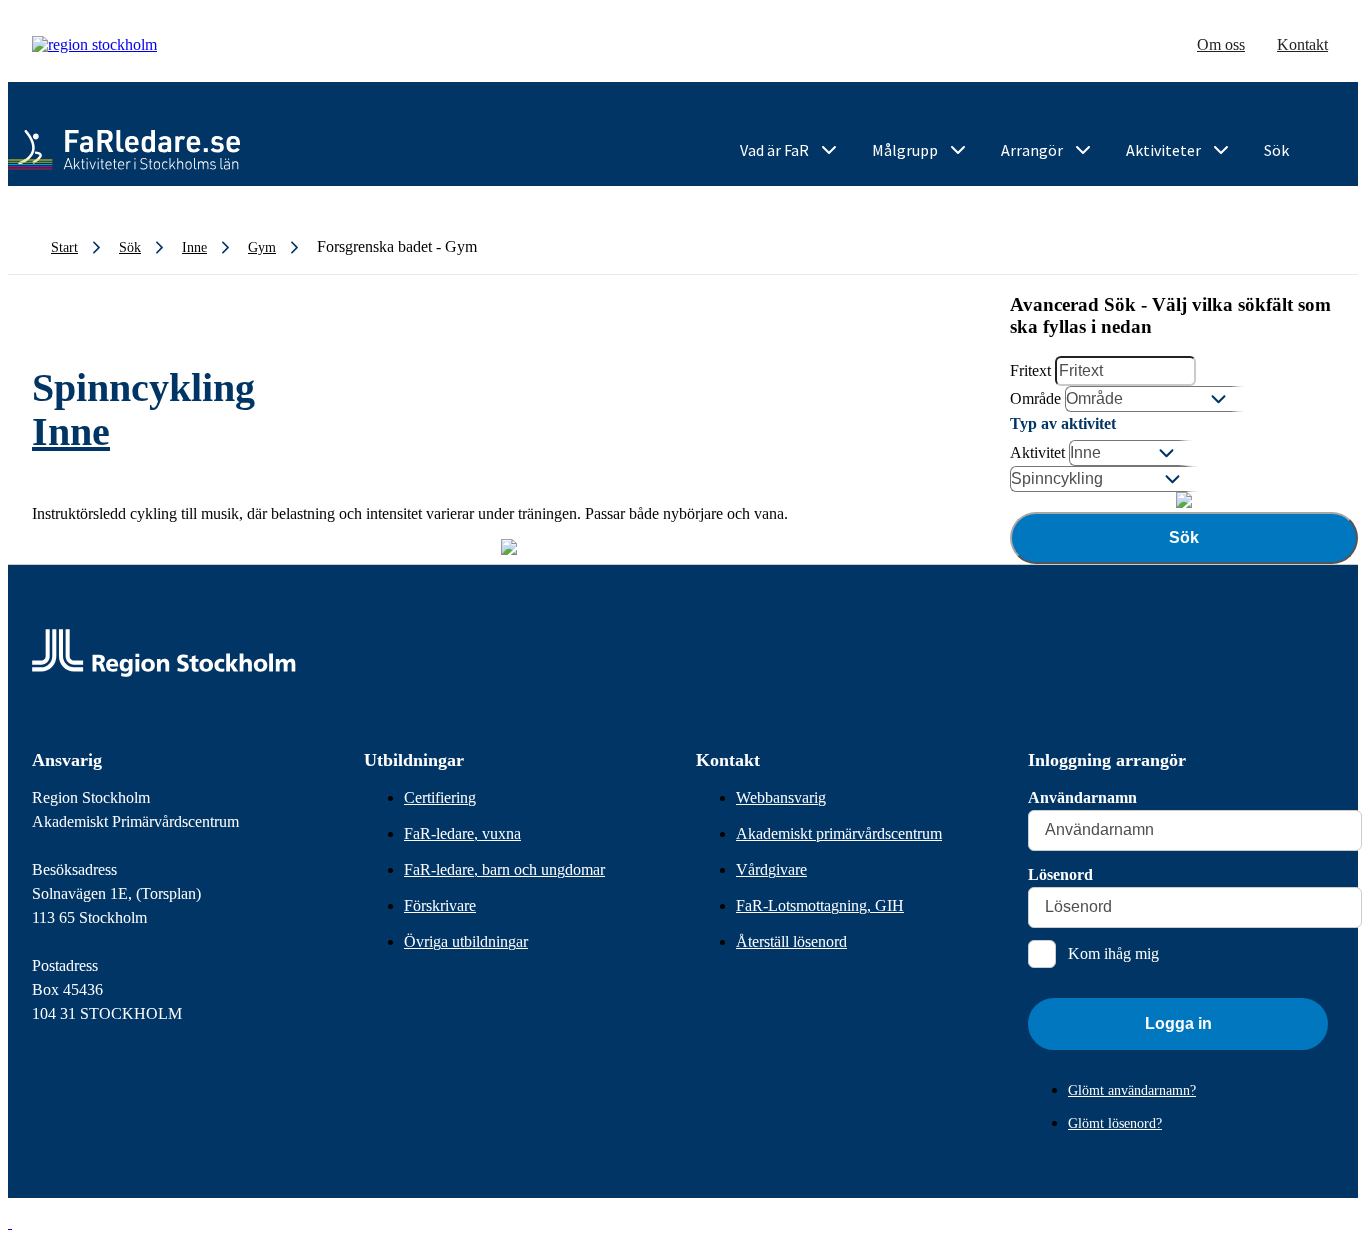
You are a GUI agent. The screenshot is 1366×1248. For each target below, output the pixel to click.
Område (1035, 398)
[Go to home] (124, 150)
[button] (10, 1222)
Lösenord (1060, 874)
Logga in (1178, 1023)
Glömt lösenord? (1115, 1123)
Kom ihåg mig (1113, 953)
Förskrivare (440, 905)
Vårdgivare (771, 869)
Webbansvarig (781, 797)
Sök (1184, 537)
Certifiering (440, 797)
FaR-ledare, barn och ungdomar (504, 869)
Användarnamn (1082, 797)
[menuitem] (790, 150)
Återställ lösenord (791, 941)
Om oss (1221, 44)
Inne (71, 431)
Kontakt (1302, 44)
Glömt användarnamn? (1132, 1090)
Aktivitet (1037, 452)
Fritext (1030, 370)
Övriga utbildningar (466, 941)
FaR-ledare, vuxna (462, 833)
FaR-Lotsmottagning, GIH (820, 905)
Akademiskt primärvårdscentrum (839, 833)
